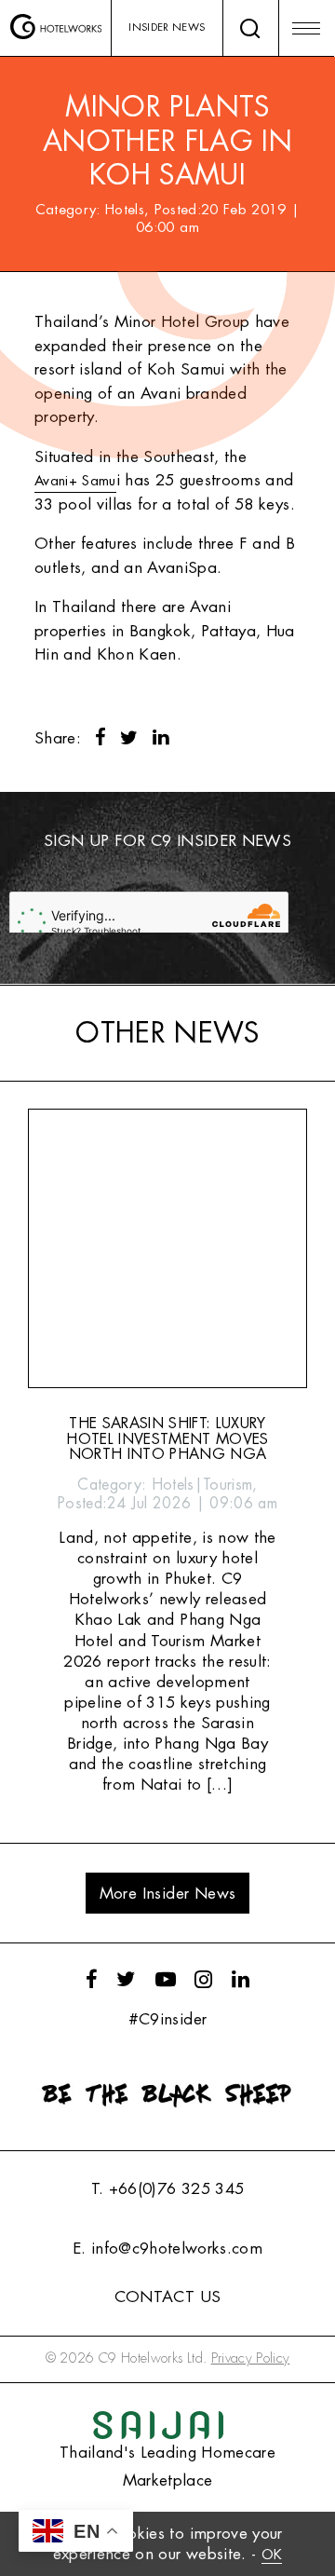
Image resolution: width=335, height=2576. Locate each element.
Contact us (167, 2297)
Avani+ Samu (75, 481)
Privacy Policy (251, 2358)
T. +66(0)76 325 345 (167, 2189)
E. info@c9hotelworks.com (167, 2249)
